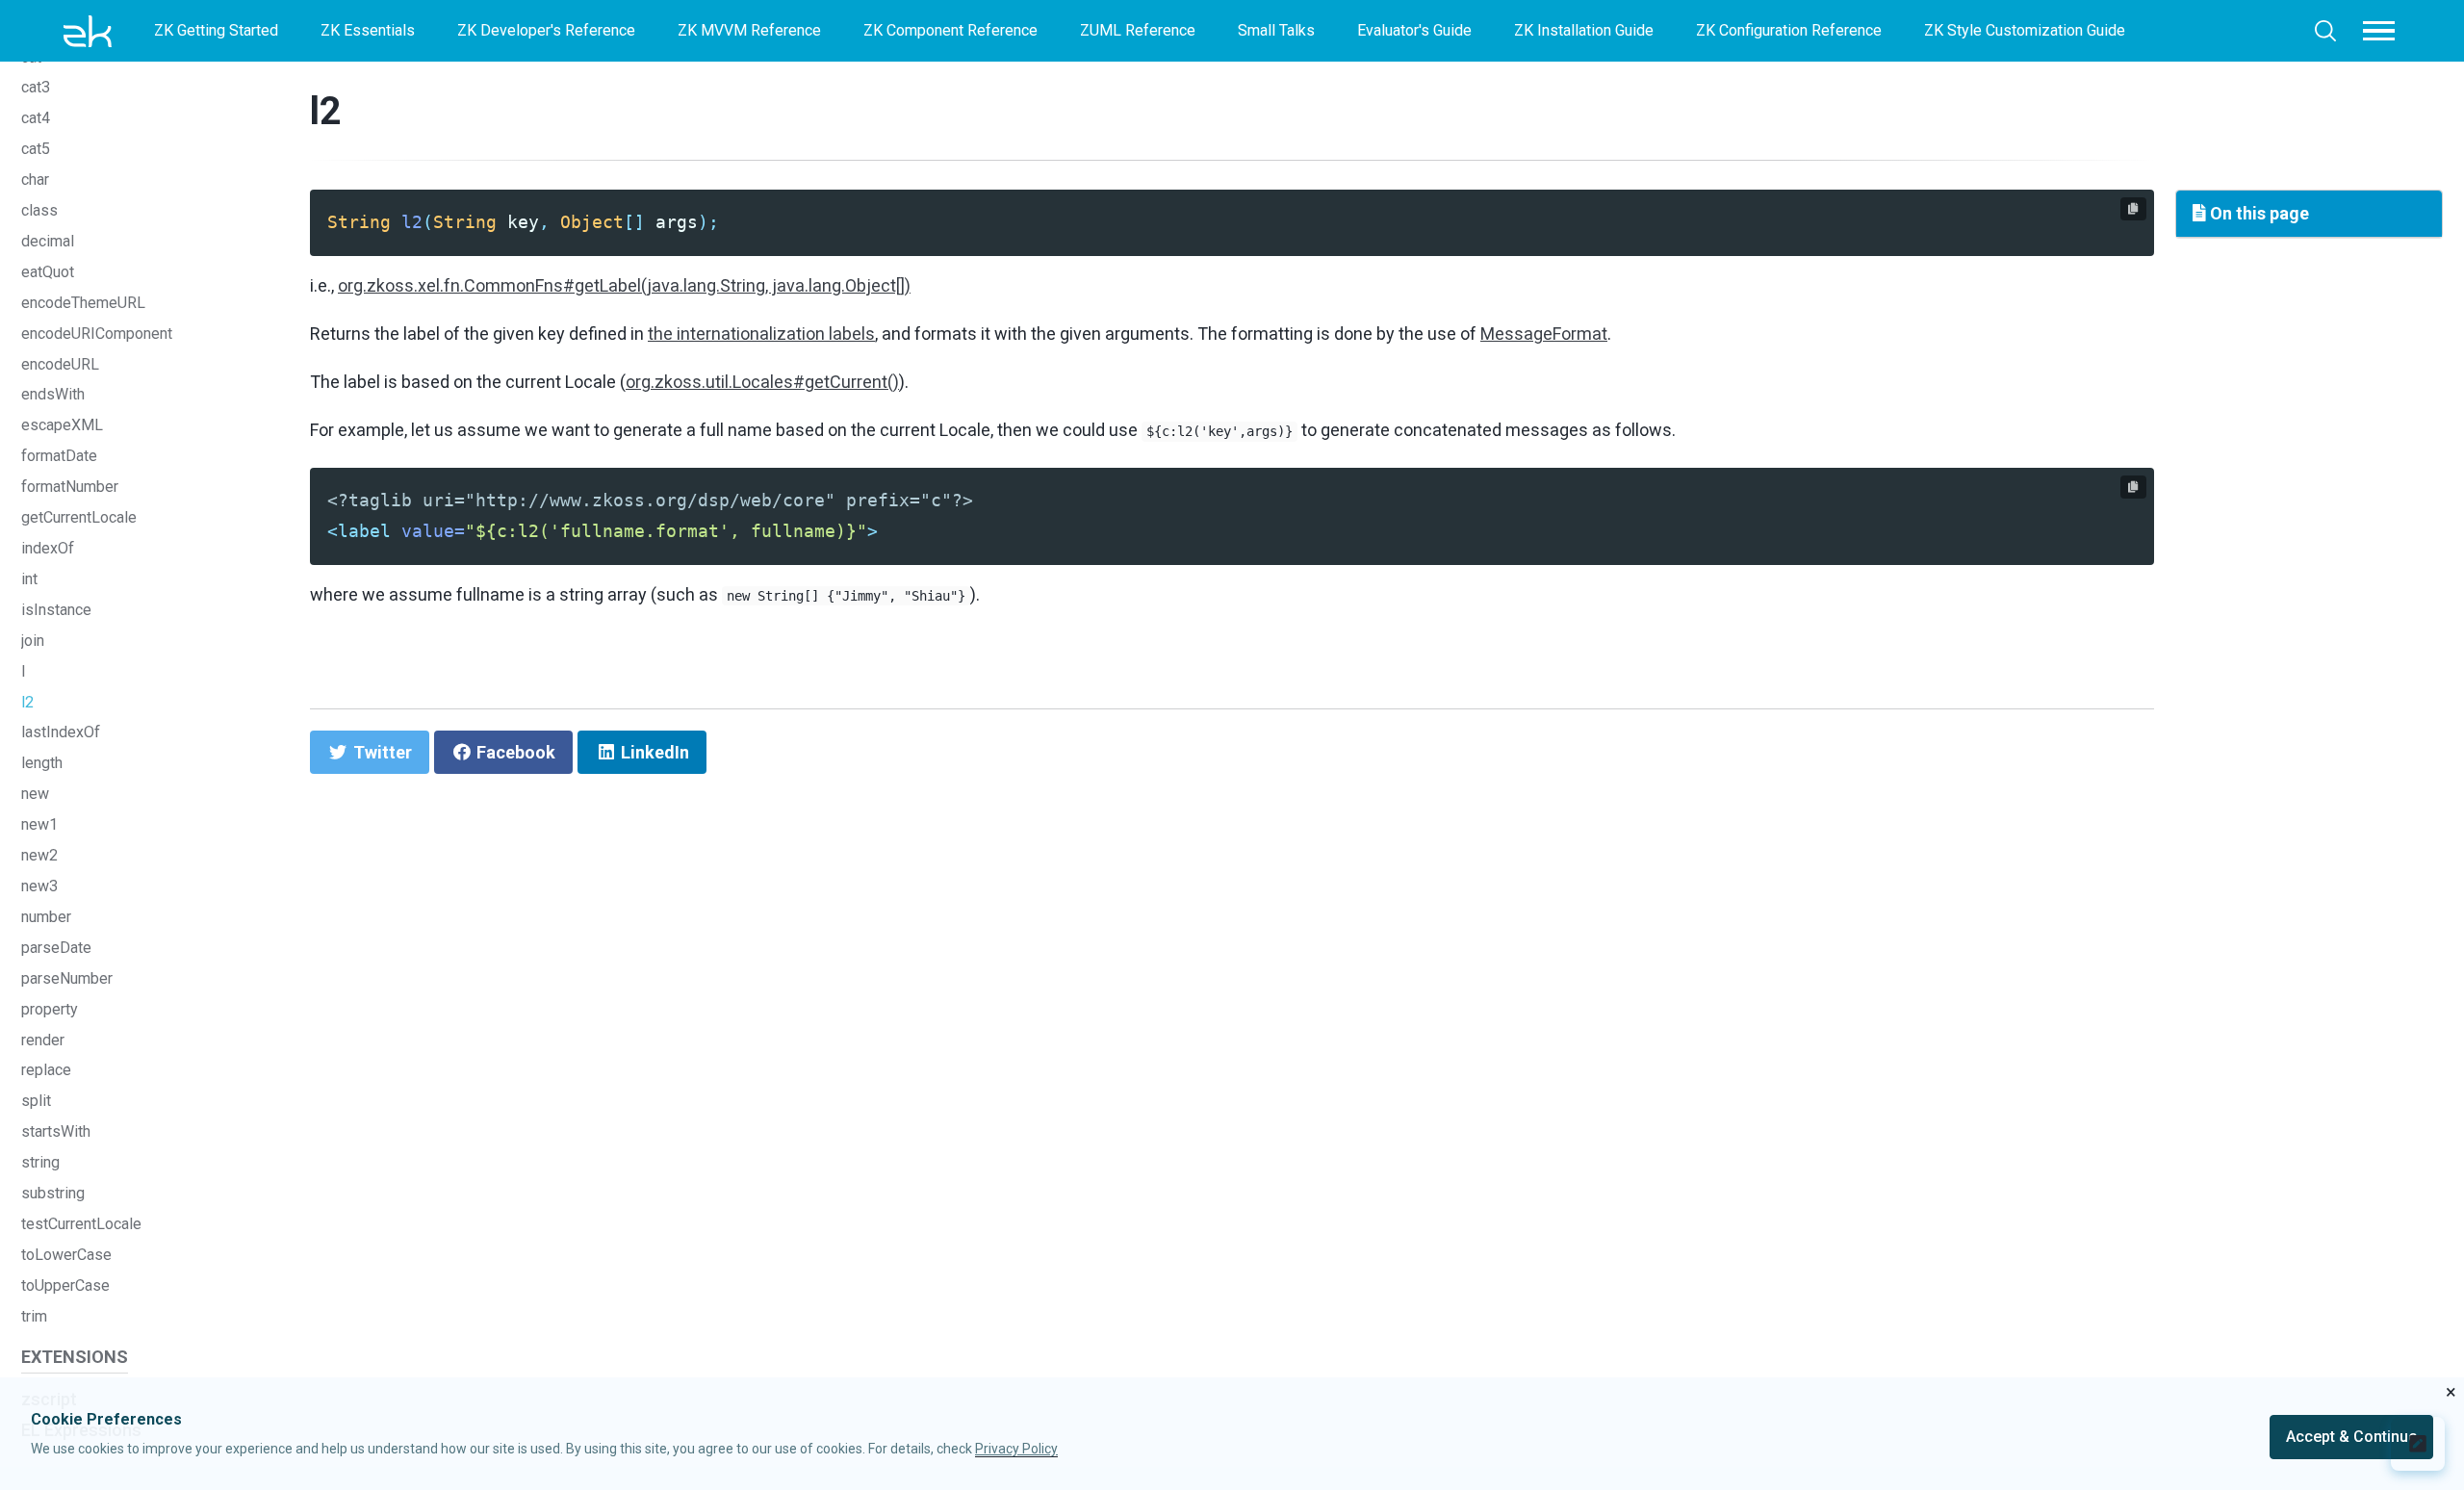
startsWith (56, 1131)
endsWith (53, 394)
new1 (39, 824)
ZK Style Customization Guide (2025, 30)
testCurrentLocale (81, 1224)
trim (34, 1316)
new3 (39, 886)
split (36, 1101)
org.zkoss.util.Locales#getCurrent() (762, 382)
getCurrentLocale (79, 517)
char (35, 180)
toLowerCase (66, 1255)
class (39, 210)
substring (53, 1193)
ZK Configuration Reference (1789, 30)
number (46, 917)
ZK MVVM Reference (749, 30)
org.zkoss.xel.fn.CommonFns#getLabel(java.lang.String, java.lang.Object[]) (624, 285)
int (29, 579)
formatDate (59, 456)
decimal (48, 241)
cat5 (36, 149)
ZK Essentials (368, 30)
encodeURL (60, 364)
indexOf (48, 548)
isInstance (56, 610)
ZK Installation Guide (1584, 30)
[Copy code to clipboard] (2133, 209)
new (35, 794)
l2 (27, 702)
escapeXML (62, 425)
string (40, 1162)
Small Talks (1276, 30)
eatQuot (48, 272)
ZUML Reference (1138, 30)
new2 (39, 855)
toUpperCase (65, 1285)
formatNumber (70, 487)
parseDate (56, 948)
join (33, 641)
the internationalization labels (761, 334)
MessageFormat (1544, 334)
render (43, 1040)
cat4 (36, 118)
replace (46, 1070)
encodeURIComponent (97, 334)
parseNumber (67, 978)
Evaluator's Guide (1414, 30)
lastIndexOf (61, 732)
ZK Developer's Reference (546, 30)
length (42, 763)
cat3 (36, 87)
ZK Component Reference (950, 30)
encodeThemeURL (83, 303)
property (50, 1009)
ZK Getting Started (216, 30)
